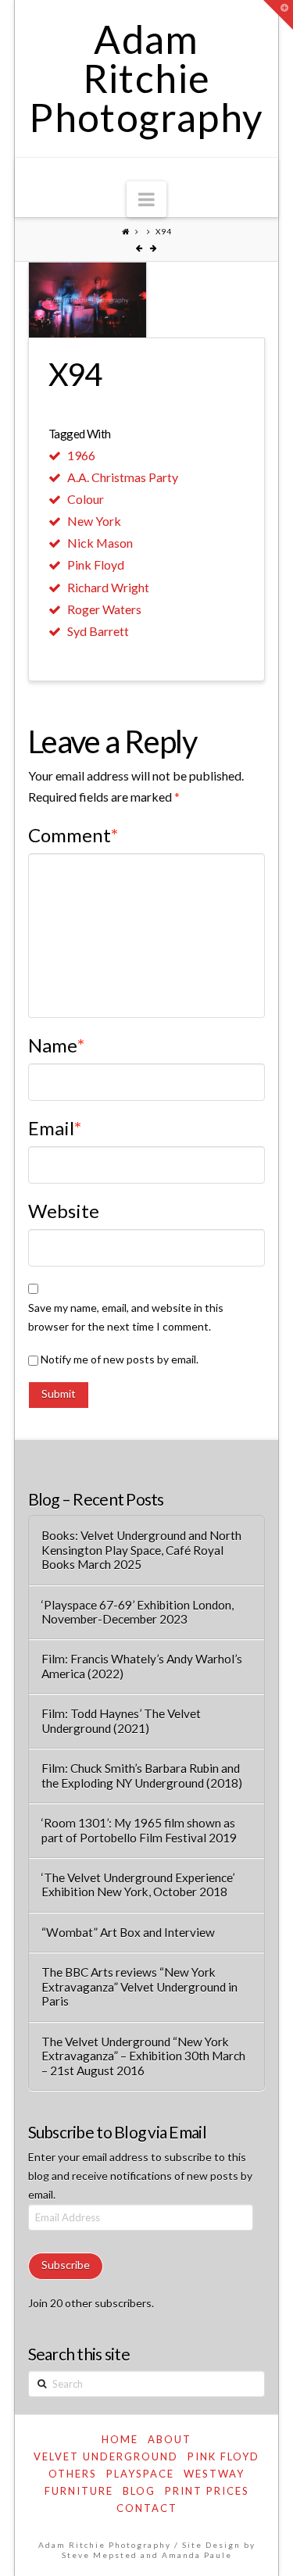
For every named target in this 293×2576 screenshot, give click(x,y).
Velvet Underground (106, 2456)
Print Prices (207, 2491)
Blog (139, 2491)
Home (120, 2439)
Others (73, 2474)
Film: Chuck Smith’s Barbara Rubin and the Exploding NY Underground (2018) (142, 1776)
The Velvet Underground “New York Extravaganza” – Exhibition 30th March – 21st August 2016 (143, 2056)
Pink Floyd (96, 565)
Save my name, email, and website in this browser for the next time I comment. (126, 1317)
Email (55, 1128)
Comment (73, 835)
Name (57, 1045)
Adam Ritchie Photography (146, 78)
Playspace (140, 2474)
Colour (86, 499)
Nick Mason (100, 543)
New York (94, 521)
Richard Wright (108, 587)
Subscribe (66, 2265)
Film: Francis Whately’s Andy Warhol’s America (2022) (142, 1666)
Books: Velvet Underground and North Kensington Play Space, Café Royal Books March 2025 (141, 1550)
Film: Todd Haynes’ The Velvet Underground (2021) (121, 1721)
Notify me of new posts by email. (120, 1359)
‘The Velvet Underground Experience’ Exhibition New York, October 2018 (138, 1885)
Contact (147, 2508)
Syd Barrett (98, 631)
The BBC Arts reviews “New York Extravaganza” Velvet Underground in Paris (139, 1986)
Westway (214, 2474)
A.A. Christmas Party (123, 477)
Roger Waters (104, 609)
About (170, 2439)
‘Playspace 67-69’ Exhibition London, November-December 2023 (138, 1612)
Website (64, 1211)
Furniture (79, 2491)
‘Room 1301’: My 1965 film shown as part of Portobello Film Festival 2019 (139, 1830)
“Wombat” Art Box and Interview (128, 1932)
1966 (81, 455)
